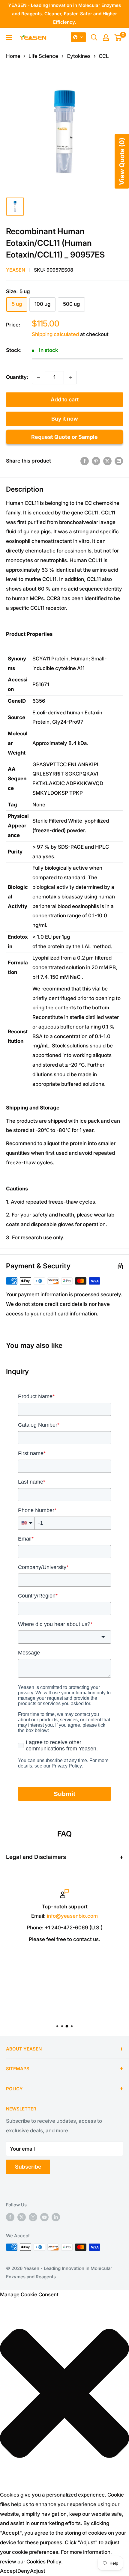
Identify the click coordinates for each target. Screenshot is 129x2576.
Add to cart (65, 399)
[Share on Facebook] (85, 461)
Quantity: (17, 377)
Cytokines (79, 56)
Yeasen (16, 270)
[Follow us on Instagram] (33, 2217)
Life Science (43, 56)
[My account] (106, 37)
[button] (78, 37)
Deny (24, 2571)
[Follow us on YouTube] (44, 2217)
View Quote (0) (122, 161)
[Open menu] (9, 37)
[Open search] (94, 37)
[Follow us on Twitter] (22, 2217)
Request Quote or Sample (64, 437)
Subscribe (28, 2167)
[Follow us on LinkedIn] (56, 2217)
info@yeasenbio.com (72, 1916)
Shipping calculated (55, 334)
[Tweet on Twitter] (107, 461)
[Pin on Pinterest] (96, 461)
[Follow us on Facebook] (10, 2217)
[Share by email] (119, 461)
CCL (104, 56)
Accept (9, 2571)
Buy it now (65, 419)
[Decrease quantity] (38, 377)
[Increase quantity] (70, 377)
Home (13, 56)
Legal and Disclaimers (36, 1857)
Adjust (38, 2571)
